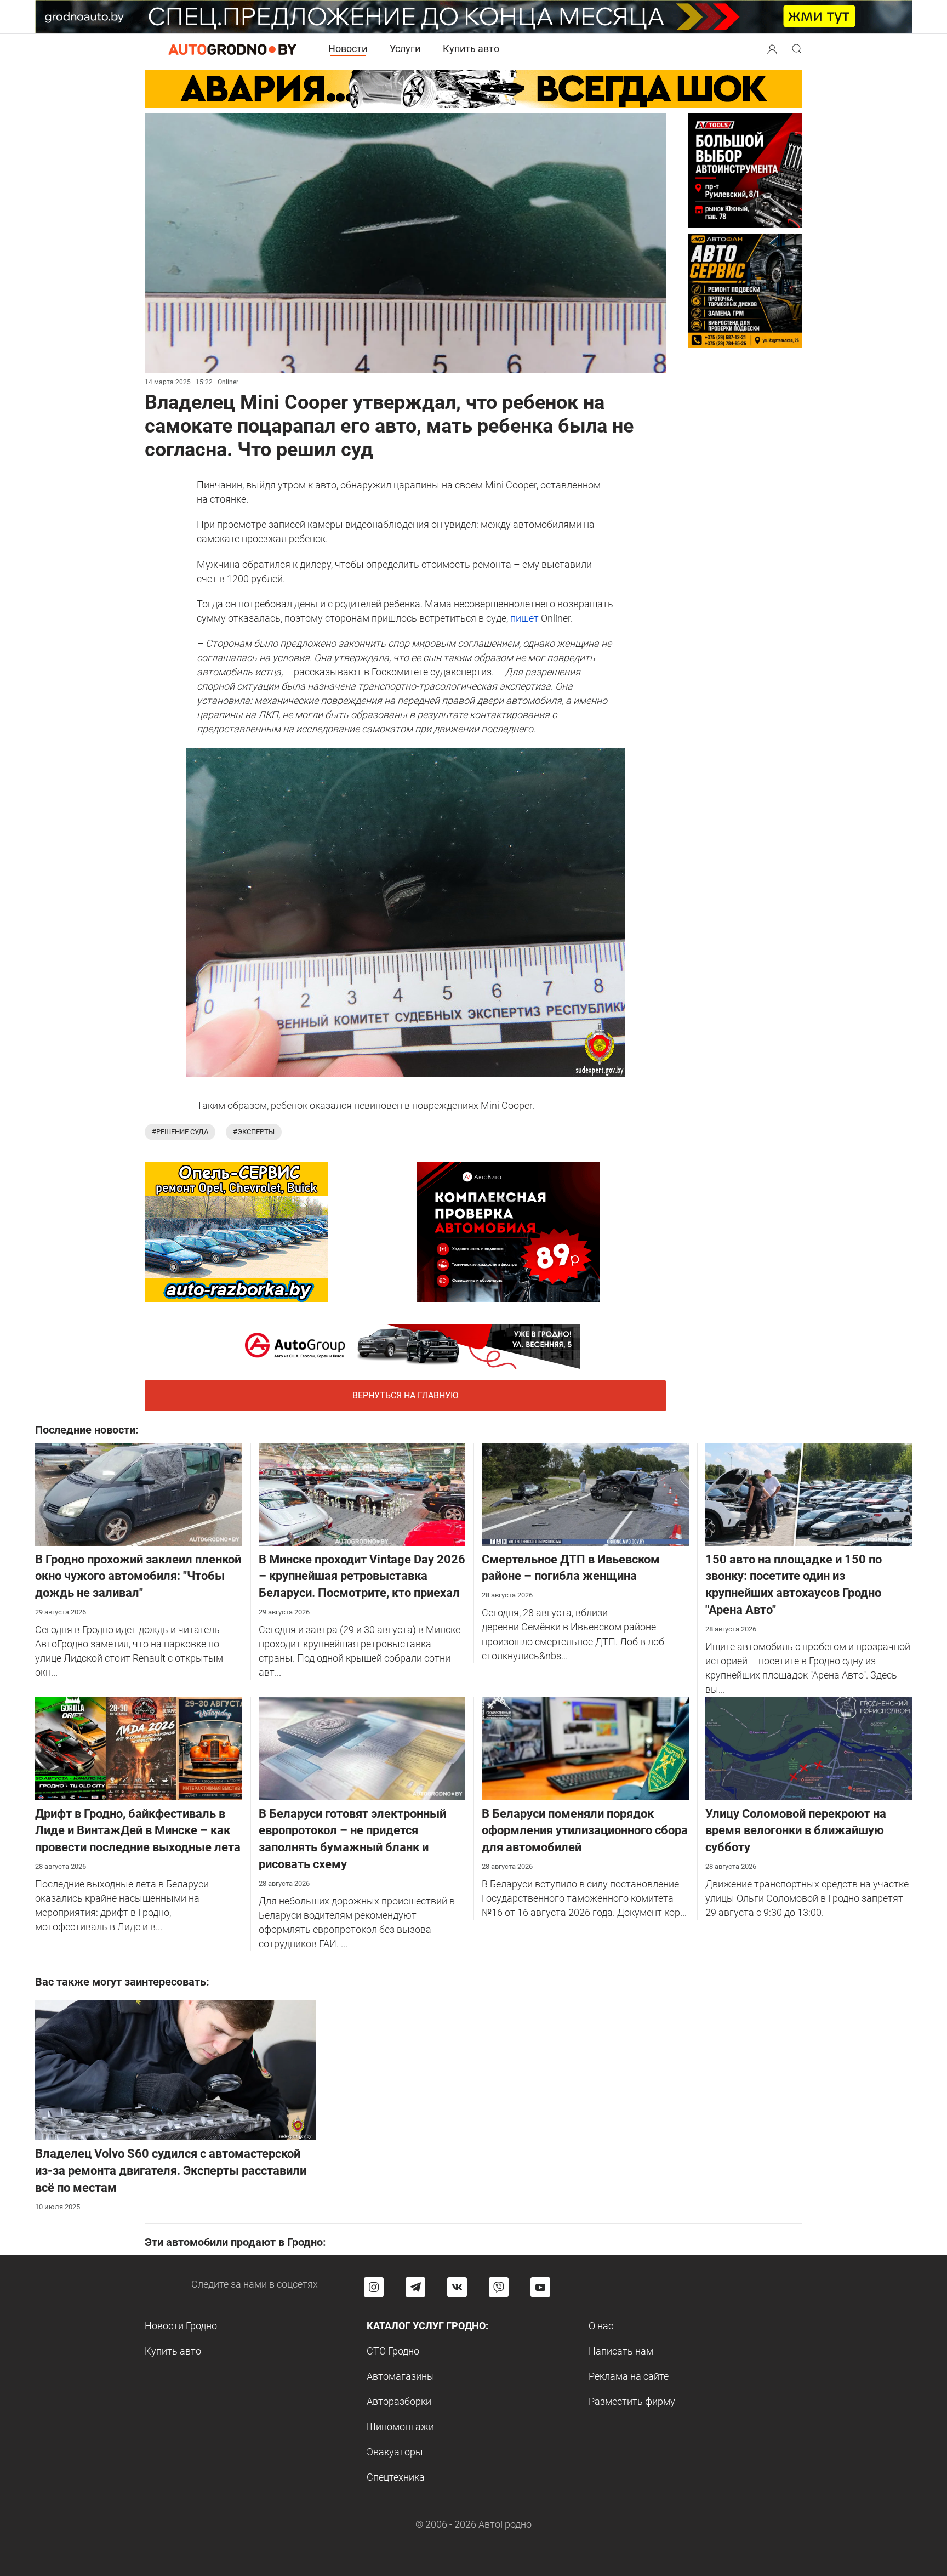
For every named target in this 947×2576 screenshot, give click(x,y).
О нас (601, 2326)
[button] (772, 48)
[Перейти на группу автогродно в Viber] (499, 2287)
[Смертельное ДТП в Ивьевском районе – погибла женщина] (585, 1493)
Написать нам (621, 2351)
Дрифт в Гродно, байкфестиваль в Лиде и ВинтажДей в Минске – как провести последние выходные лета (138, 1831)
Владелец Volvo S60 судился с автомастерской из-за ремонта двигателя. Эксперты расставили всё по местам (171, 2171)
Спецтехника (396, 2477)
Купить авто (471, 49)
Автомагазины (401, 2376)
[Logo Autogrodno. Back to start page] (232, 49)
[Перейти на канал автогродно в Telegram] (415, 2287)
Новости (348, 49)
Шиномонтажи (400, 2427)
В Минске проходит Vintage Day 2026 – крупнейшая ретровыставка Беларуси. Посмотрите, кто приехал (362, 1576)
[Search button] (772, 49)
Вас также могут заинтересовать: (122, 1982)
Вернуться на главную (405, 1395)
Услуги (405, 49)
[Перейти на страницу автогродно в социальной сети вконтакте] (457, 2287)
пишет (524, 618)
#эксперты (254, 1132)
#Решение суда (180, 1132)
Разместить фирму (632, 2401)
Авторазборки (399, 2401)
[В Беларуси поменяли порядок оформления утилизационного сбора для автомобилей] (585, 1747)
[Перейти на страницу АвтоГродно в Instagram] (374, 2287)
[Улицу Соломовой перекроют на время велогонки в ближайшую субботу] (809, 1747)
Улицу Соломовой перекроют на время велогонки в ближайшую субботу (796, 1831)
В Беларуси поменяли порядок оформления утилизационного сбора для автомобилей (585, 1831)
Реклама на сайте (629, 2376)
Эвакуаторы (395, 2452)
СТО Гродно (393, 2351)
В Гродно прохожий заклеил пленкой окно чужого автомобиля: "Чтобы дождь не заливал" (138, 1576)
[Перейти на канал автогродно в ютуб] (540, 2287)
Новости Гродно (181, 2326)
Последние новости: (87, 1430)
